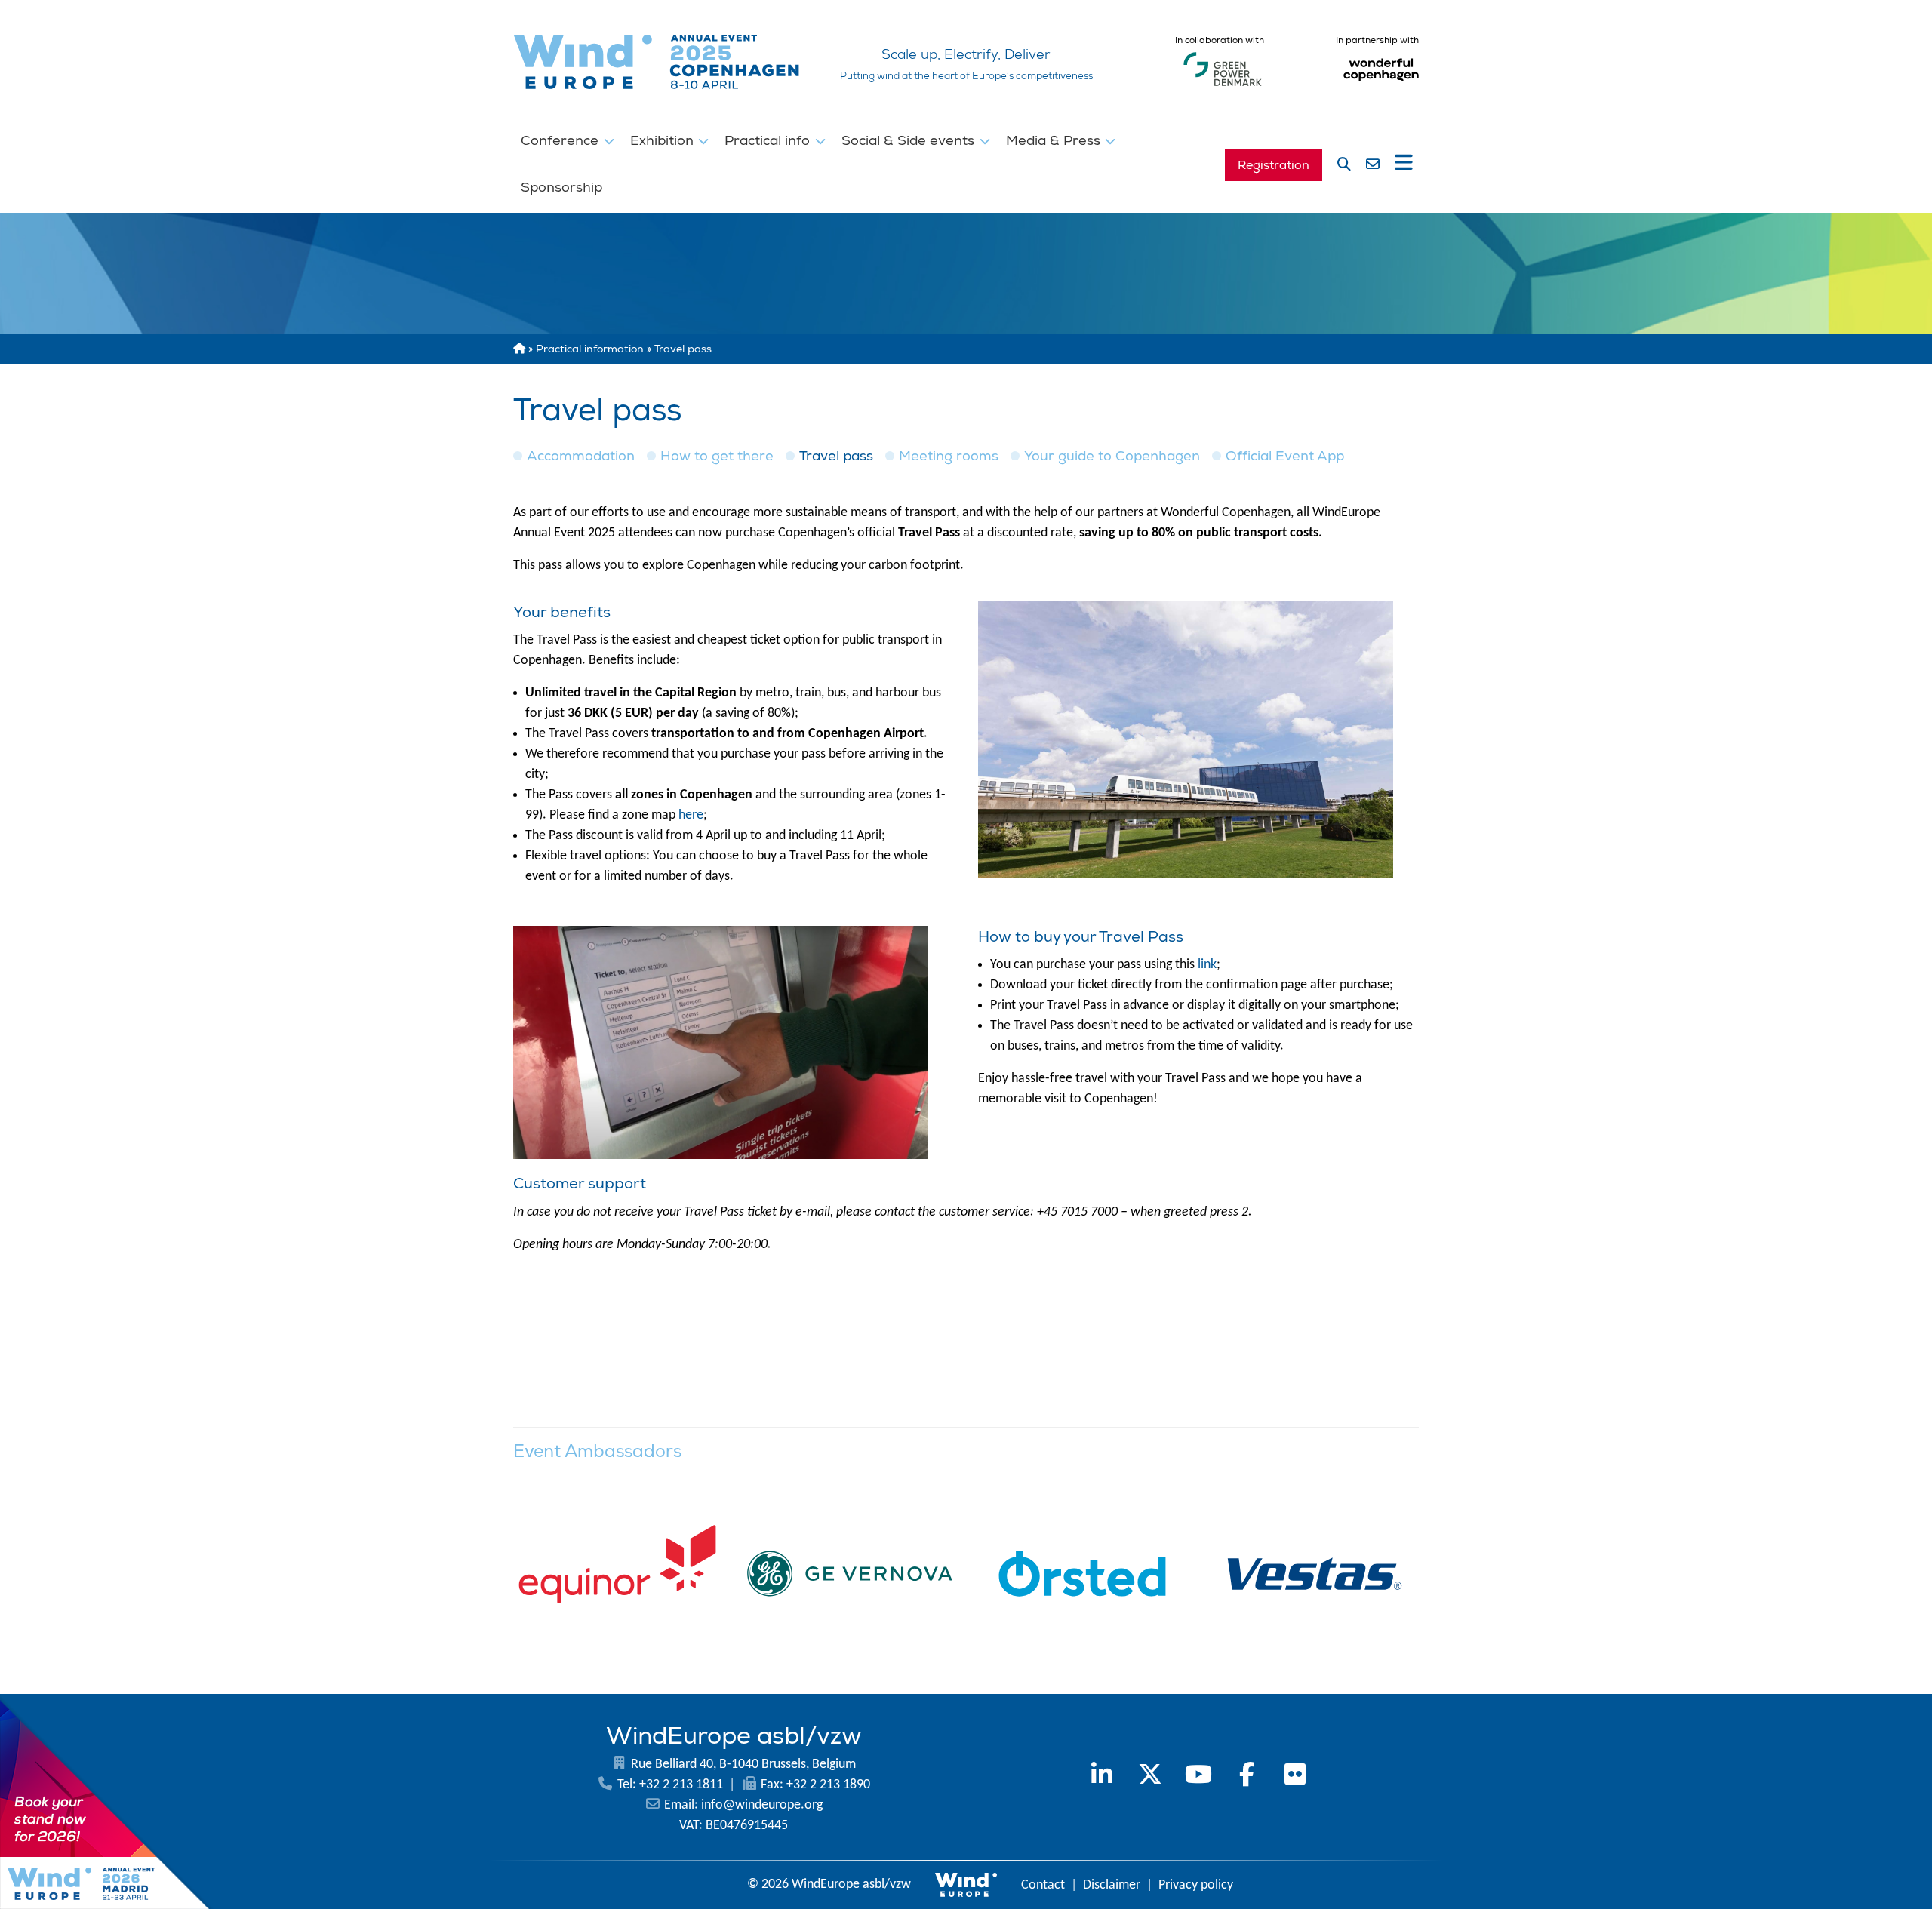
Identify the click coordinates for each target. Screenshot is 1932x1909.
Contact (1043, 1885)
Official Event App (1285, 456)
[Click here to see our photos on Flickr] (1295, 1777)
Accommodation (581, 456)
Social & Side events (910, 140)
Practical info (769, 140)
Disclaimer (1112, 1885)
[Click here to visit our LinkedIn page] (1102, 1777)
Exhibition (664, 140)
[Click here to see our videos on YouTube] (1198, 1777)
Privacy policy (1196, 1885)
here (691, 815)
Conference (561, 140)
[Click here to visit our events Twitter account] (1150, 1777)
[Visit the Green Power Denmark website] (1223, 86)
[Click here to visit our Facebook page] (1247, 1777)
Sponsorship (561, 187)
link (1207, 965)
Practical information (590, 349)
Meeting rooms (949, 456)
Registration (1274, 165)
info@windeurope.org (762, 1805)
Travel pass (836, 456)
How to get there (717, 456)
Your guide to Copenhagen (1112, 456)
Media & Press (1055, 140)
